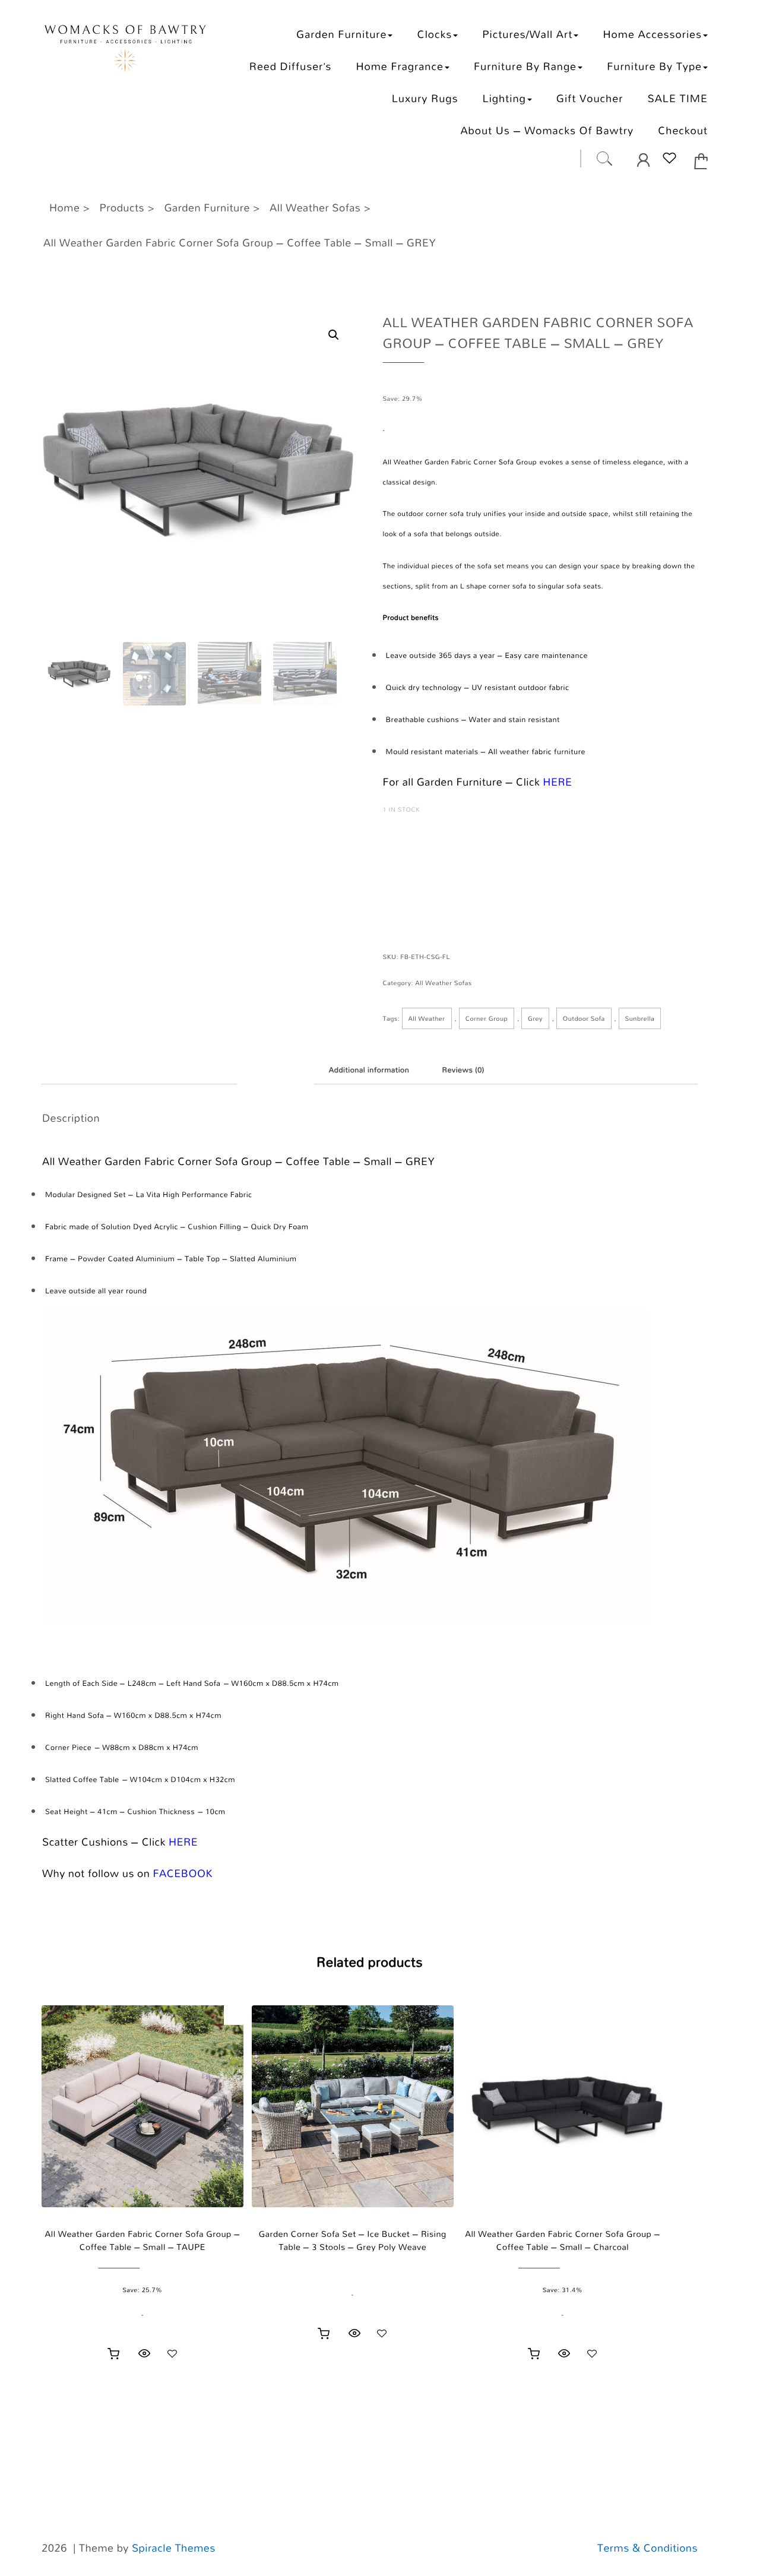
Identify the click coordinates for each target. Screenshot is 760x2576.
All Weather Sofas (443, 983)
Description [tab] (275, 1070)
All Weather (427, 1018)
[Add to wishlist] (172, 2353)
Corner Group (487, 1018)
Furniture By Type (654, 66)
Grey (535, 1018)
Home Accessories (652, 34)
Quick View (144, 2353)
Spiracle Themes (174, 2548)
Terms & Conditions (647, 2548)
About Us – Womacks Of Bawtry (547, 130)
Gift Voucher (590, 98)
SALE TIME (677, 98)
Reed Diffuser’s (291, 66)
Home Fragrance (399, 66)
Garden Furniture (341, 34)
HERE (557, 782)
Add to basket (439, 857)
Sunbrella (640, 1018)
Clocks (435, 34)
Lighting (504, 98)
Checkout (683, 130)
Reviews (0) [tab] (463, 1070)
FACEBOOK (183, 1874)
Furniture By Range (525, 66)
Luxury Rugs (425, 98)
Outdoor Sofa (584, 1018)
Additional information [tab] (369, 1070)
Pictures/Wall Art (527, 34)
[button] (334, 335)
